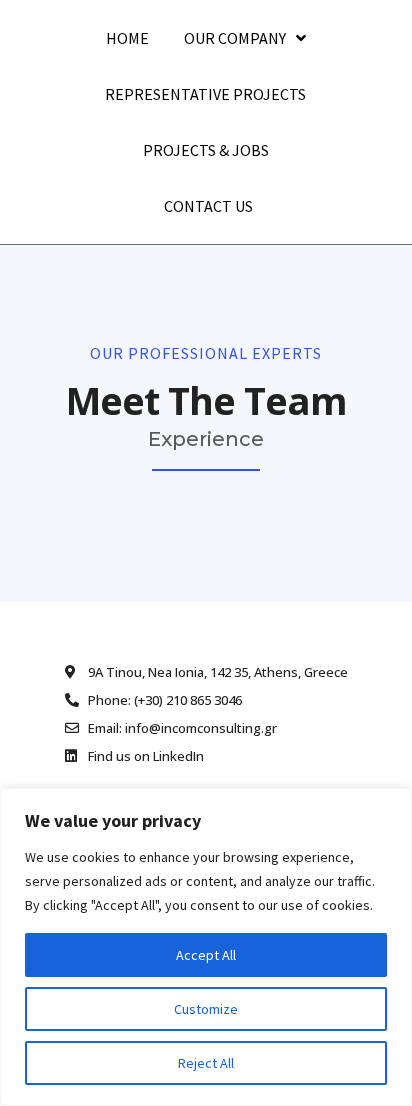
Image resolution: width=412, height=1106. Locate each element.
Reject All (206, 1063)
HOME (127, 38)
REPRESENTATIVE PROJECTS (205, 94)
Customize (206, 1009)
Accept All (206, 955)
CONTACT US (208, 206)
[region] (206, 947)
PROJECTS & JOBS (206, 150)
